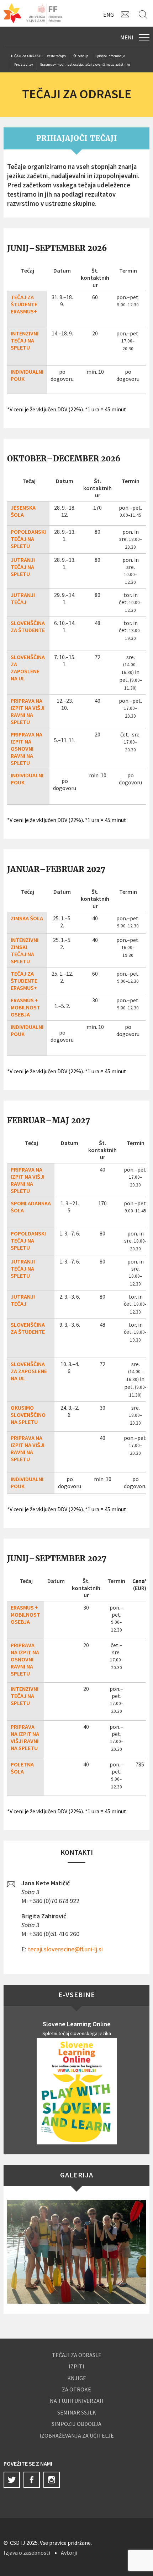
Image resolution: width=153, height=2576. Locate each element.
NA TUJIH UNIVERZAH (77, 2401)
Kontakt (126, 14)
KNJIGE (77, 2378)
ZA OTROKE (76, 2389)
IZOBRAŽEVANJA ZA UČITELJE (77, 2435)
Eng (109, 15)
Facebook (32, 2480)
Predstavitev (24, 64)
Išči (144, 14)
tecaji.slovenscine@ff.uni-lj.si (65, 1949)
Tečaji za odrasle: (27, 56)
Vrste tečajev (57, 56)
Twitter (12, 2480)
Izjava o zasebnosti (27, 2553)
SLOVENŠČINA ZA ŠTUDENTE (28, 626)
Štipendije (81, 56)
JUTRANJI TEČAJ (23, 598)
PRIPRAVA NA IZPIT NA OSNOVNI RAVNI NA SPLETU (27, 749)
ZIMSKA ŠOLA (27, 918)
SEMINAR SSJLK (77, 2412)
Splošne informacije (110, 56)
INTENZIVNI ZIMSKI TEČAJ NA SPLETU (25, 950)
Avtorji (69, 2553)
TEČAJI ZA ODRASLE (77, 2355)
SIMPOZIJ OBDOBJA (76, 2424)
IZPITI (76, 2366)
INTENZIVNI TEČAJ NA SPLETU (25, 340)
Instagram (52, 2480)
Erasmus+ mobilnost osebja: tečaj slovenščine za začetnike (85, 64)
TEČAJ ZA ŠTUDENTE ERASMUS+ (24, 304)
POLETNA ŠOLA (22, 1768)
